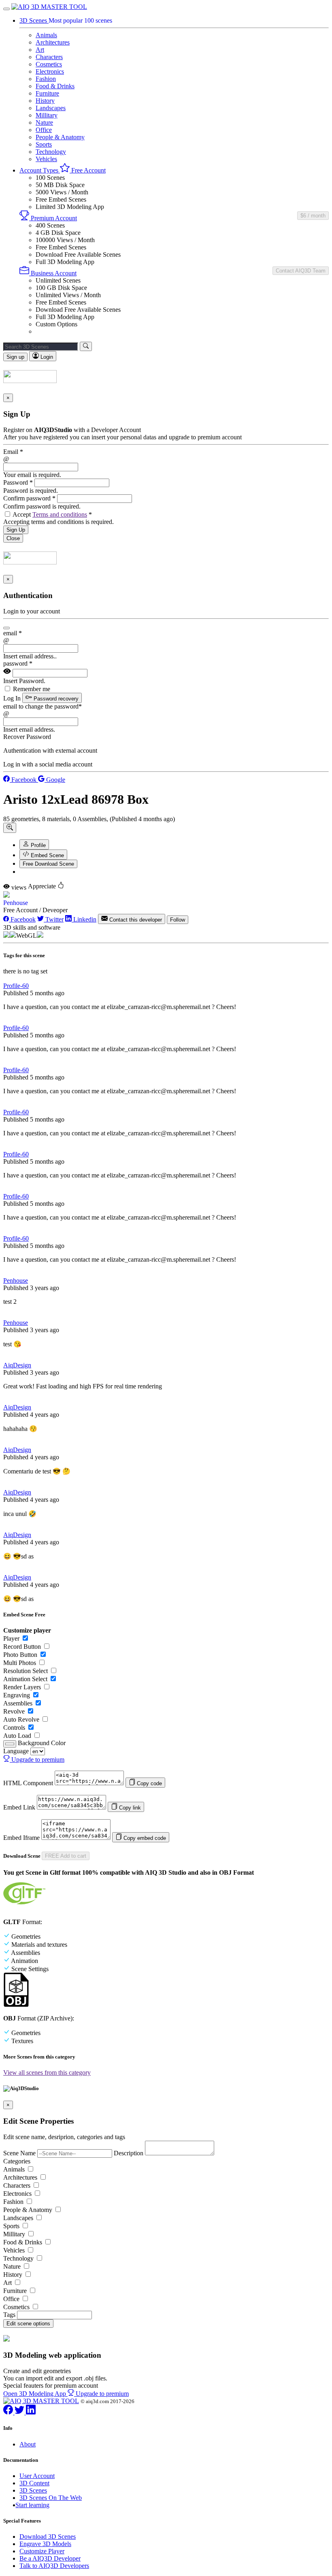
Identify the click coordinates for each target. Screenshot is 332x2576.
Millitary (47, 115)
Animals (46, 35)
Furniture (47, 93)
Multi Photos (20, 1663)
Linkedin (84, 919)
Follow (178, 920)
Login (46, 357)
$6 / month (313, 216)
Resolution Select (26, 1671)
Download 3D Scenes (48, 2537)
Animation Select (25, 1679)
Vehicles (46, 159)
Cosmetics (49, 64)
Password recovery (55, 699)
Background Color (42, 1743)
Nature (44, 122)
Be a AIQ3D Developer (50, 2558)
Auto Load (17, 1736)
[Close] (6, 628)
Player (11, 1638)
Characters (49, 57)
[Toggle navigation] (6, 9)
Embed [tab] (47, 855)
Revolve (14, 1711)
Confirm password (29, 498)
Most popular (80, 20)
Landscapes (51, 108)
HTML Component (28, 1783)
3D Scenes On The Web (51, 2498)
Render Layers (22, 1687)
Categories (17, 2161)
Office (44, 130)
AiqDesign (17, 1365)
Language (16, 1751)
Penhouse (16, 903)
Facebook (24, 780)
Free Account (88, 170)
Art (40, 50)
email (13, 633)
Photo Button (20, 1655)
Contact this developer (135, 920)
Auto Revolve (21, 1719)
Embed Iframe (21, 1838)
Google (55, 780)
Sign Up (16, 530)
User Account (37, 2476)
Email (13, 452)
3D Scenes (33, 2490)
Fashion (46, 79)
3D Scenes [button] (34, 20)
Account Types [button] (40, 170)
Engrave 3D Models (45, 2544)
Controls (14, 1728)
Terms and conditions (60, 514)
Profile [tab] (37, 845)
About (28, 2444)
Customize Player (42, 2551)
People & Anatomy (60, 137)
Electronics (50, 71)
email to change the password (43, 706)
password (18, 663)
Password (18, 482)
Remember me (32, 689)
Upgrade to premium (37, 1760)
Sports (44, 144)
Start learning (32, 2505)
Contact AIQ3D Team (301, 271)
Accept (52, 514)
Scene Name (19, 2153)
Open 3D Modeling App (35, 2394)
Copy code (149, 1783)
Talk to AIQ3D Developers (54, 2566)
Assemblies (18, 1703)
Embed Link (19, 1807)
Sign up (15, 357)
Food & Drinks (55, 86)
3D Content (34, 2483)
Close (13, 538)
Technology (51, 152)
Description (129, 2153)
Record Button (22, 1647)
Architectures (53, 42)
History (45, 101)
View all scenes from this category (47, 2073)
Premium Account (53, 218)
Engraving (17, 1695)
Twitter (54, 919)
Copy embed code (144, 1838)
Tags (9, 2315)
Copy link (129, 1808)
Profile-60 (16, 986)
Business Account (53, 273)
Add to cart (66, 1856)
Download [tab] (48, 864)
